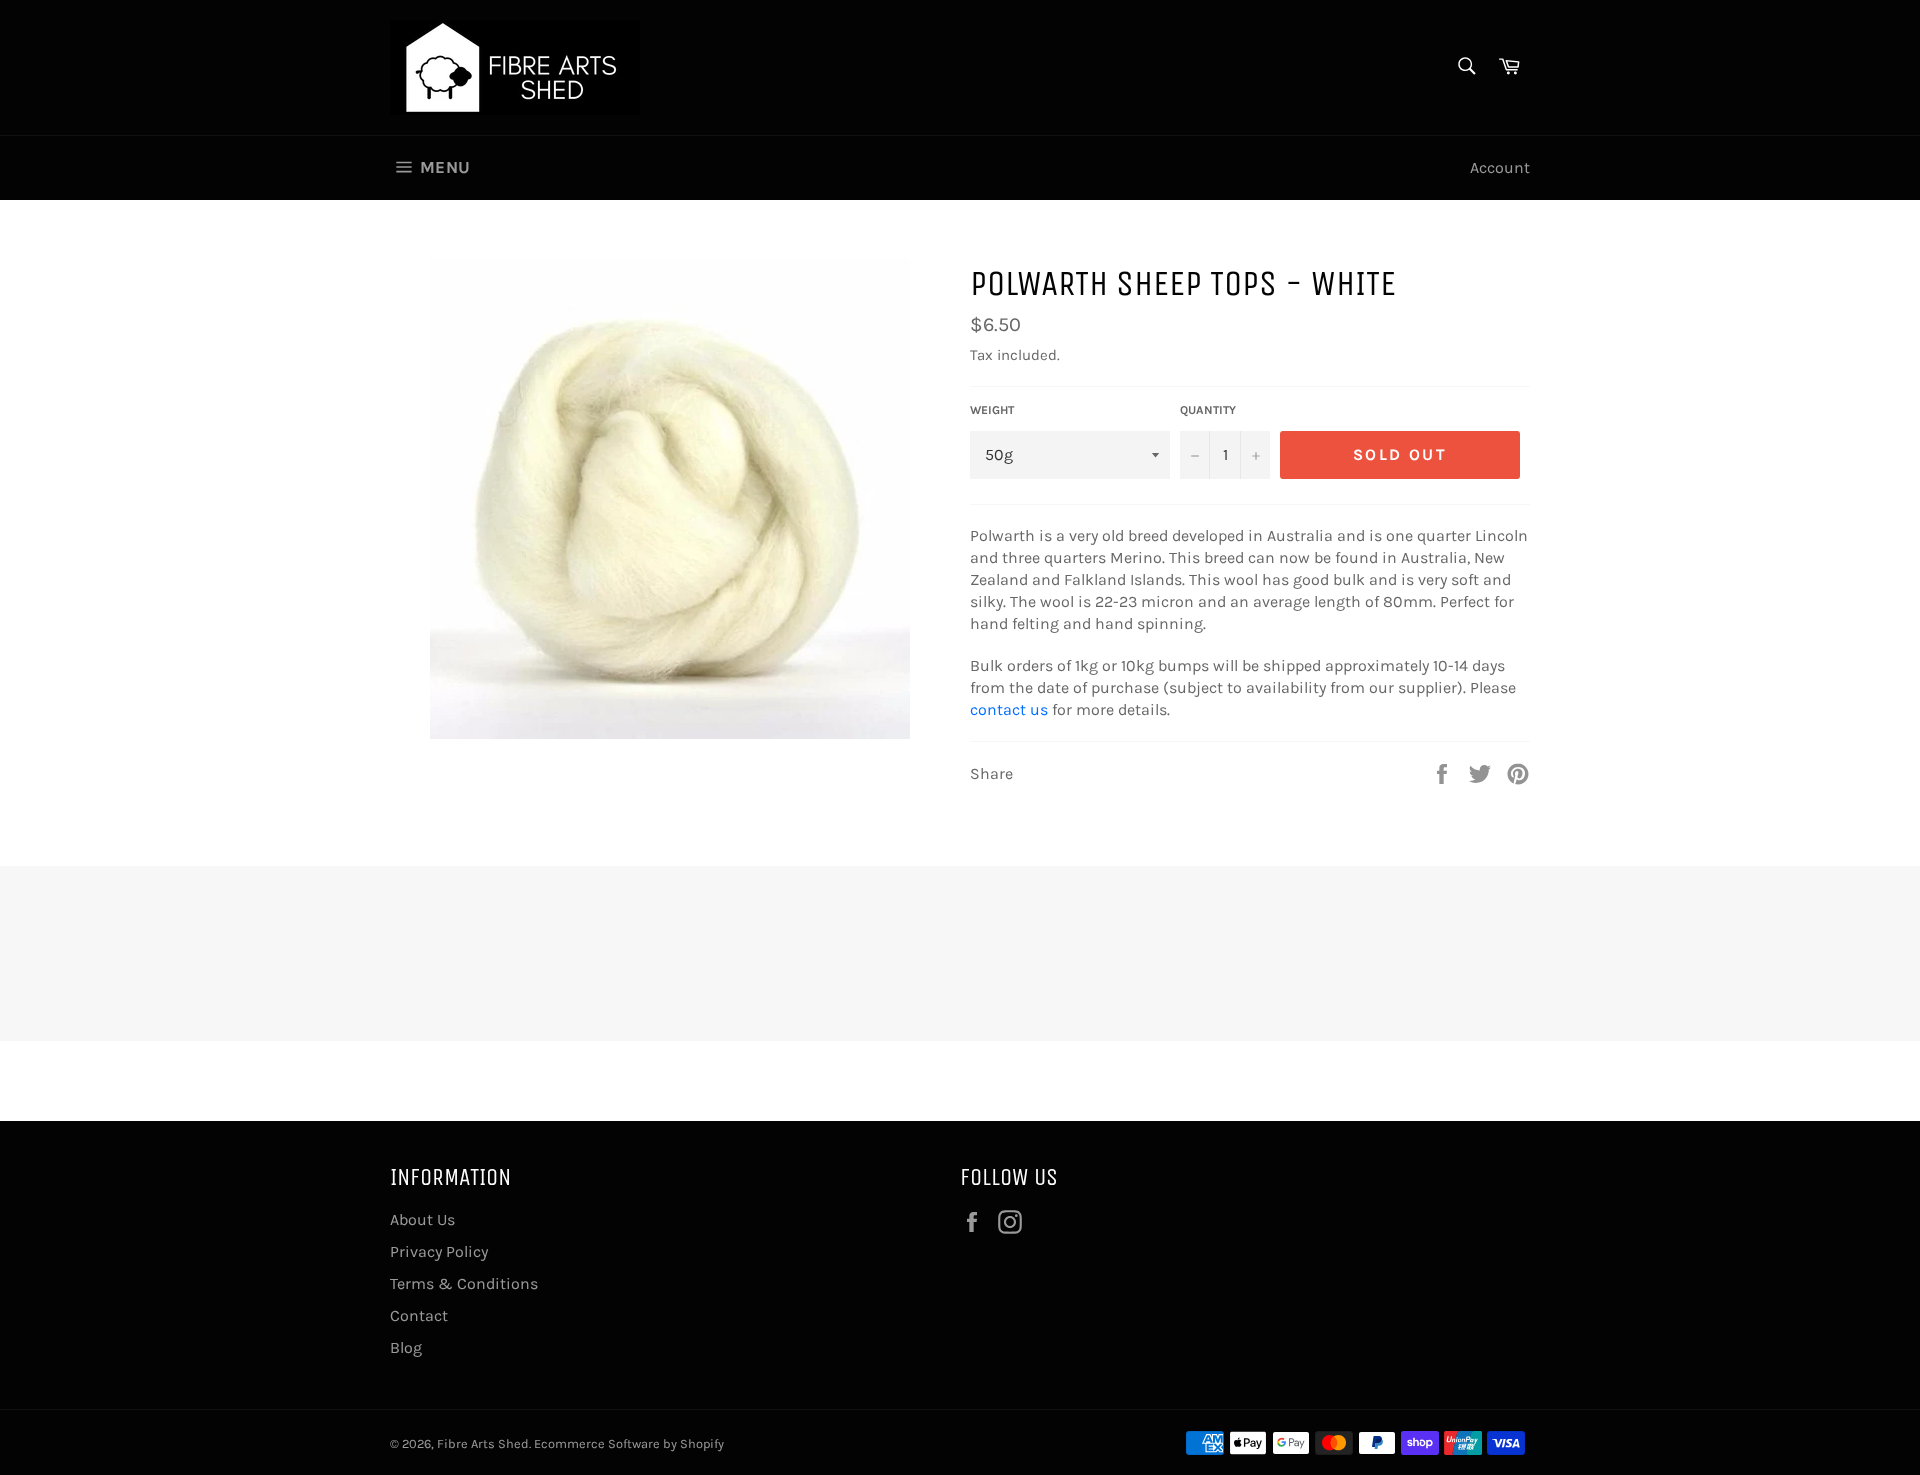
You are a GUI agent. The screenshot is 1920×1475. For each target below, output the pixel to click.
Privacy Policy (439, 1251)
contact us (1009, 709)
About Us (422, 1219)
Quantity (1208, 410)
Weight (992, 410)
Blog (406, 1347)
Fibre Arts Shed (483, 1443)
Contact (419, 1315)
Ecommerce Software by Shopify (629, 1443)
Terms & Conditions (464, 1283)
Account (1500, 167)
